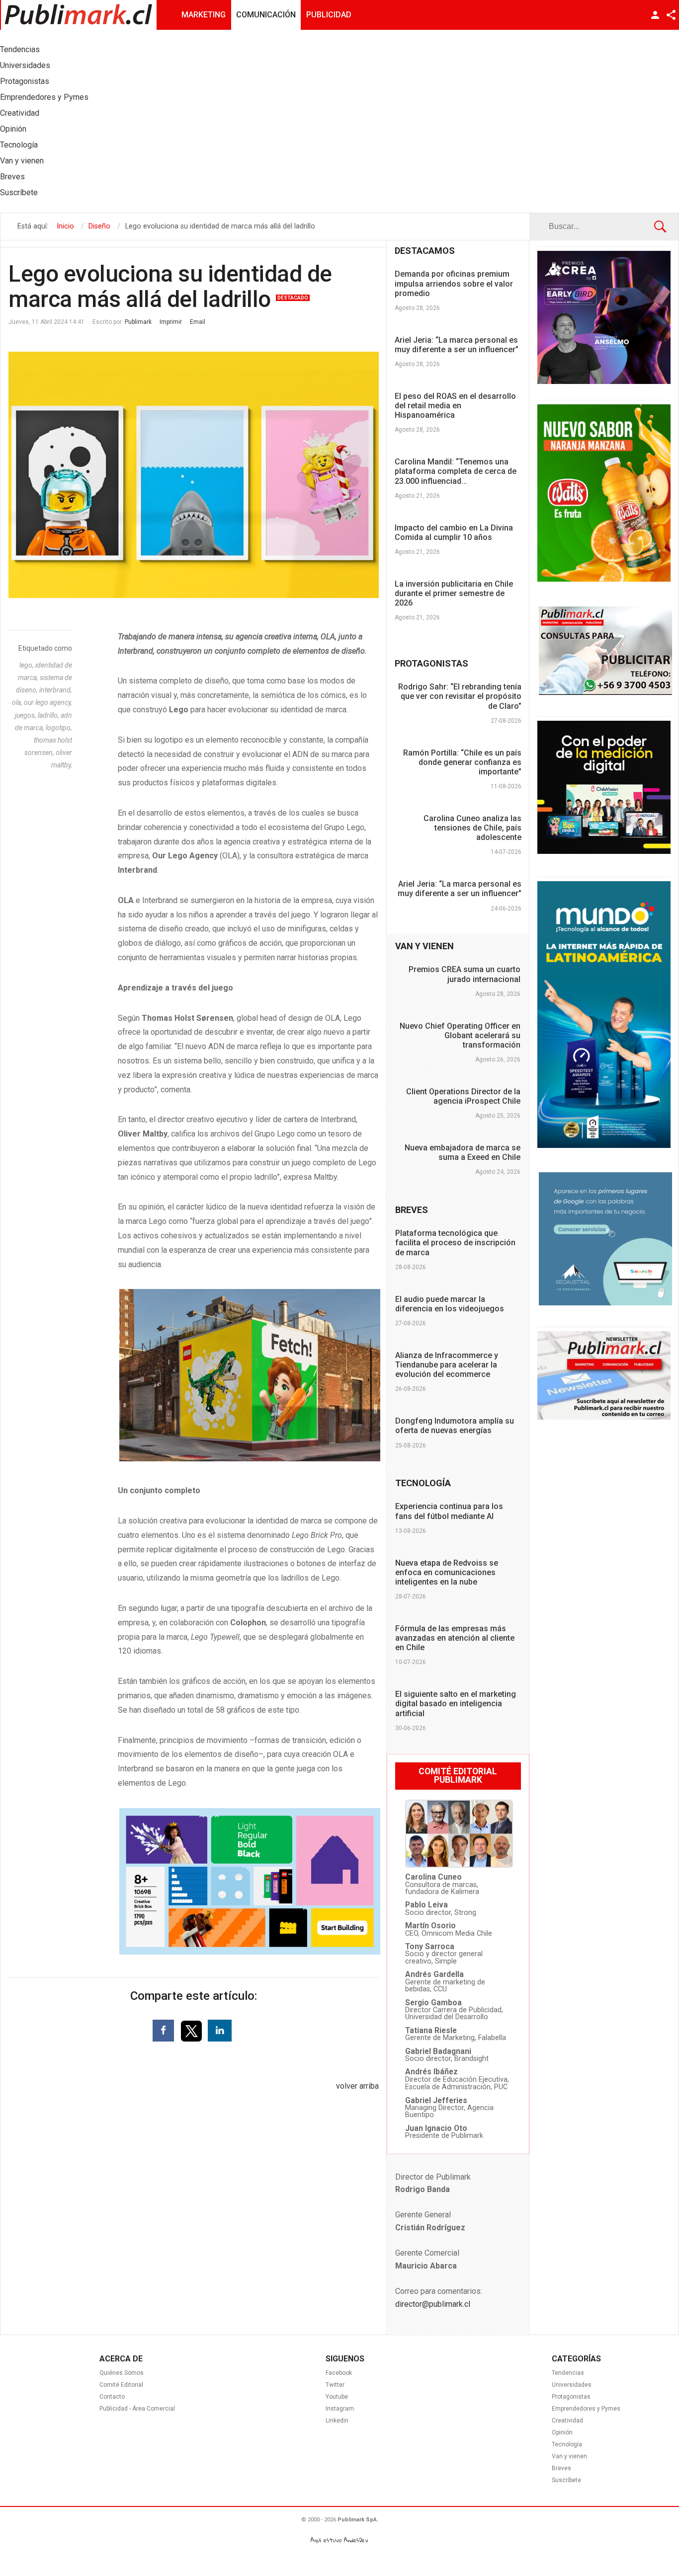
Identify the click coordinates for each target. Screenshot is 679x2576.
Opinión (562, 2432)
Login (655, 15)
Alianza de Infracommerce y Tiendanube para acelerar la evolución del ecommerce (447, 1365)
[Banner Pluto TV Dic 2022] (604, 851)
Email (198, 322)
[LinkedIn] (220, 2031)
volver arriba (357, 2086)
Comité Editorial (121, 2385)
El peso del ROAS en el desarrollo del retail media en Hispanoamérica (455, 406)
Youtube (337, 2397)
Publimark (138, 322)
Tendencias (568, 2373)
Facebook (339, 2373)
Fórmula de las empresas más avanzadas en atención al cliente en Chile (455, 1638)
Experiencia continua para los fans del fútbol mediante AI (449, 1511)
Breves (561, 2468)
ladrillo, (49, 715)
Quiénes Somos (122, 2373)
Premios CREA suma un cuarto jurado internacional (465, 974)
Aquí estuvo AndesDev (339, 2540)
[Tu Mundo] (604, 1145)
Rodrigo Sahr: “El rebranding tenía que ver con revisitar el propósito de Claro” (460, 696)
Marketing (204, 15)
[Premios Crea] (604, 381)
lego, (27, 665)
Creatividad (567, 2421)
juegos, (26, 715)
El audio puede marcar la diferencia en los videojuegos (450, 1304)
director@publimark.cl (433, 2304)
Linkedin (337, 2421)
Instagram (340, 2409)
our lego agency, (48, 702)
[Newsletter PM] (604, 1417)
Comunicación (266, 15)
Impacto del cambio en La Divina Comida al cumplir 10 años (454, 532)
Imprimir (171, 322)
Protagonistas (571, 2397)
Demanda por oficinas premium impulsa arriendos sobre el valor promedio (454, 283)
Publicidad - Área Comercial (137, 2409)
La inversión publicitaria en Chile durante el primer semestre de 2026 (454, 593)
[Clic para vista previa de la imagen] (194, 475)
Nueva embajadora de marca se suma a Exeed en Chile (463, 1152)
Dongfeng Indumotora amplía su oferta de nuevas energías (455, 1426)
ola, (18, 702)
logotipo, (59, 728)
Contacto (112, 2397)
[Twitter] (192, 2030)
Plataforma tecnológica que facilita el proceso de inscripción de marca (455, 1243)
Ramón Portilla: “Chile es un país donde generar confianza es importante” (462, 762)
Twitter (335, 2385)
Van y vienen (569, 2456)
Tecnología (567, 2444)
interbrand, (56, 690)
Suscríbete (566, 2480)
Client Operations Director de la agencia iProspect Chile (463, 1096)
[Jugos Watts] (604, 579)
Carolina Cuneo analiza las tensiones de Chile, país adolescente (472, 828)
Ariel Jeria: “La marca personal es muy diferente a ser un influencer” (457, 345)
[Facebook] (163, 2031)
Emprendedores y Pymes (586, 2409)
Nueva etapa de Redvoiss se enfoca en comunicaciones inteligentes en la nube (447, 1572)
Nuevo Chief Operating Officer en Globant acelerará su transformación (460, 1035)
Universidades (572, 2385)
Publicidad (329, 15)
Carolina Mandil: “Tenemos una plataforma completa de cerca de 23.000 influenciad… (456, 471)
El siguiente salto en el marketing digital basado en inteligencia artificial (456, 1704)
